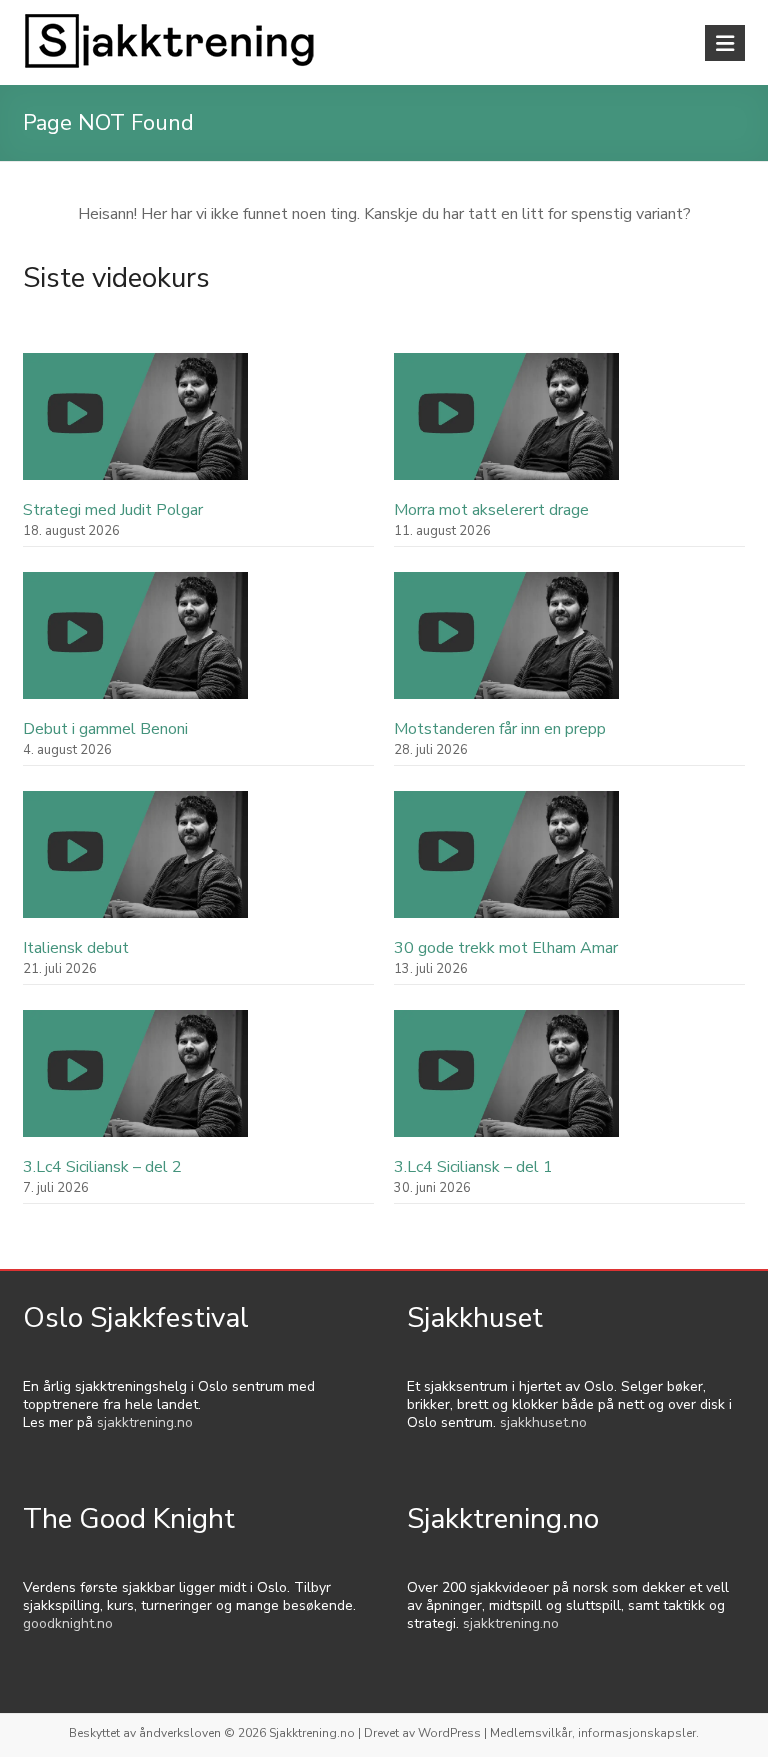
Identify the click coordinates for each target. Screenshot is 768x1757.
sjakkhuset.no (543, 1422)
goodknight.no (68, 1623)
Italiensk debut (76, 948)
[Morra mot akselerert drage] (506, 425)
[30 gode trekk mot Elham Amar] (506, 863)
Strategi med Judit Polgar (113, 510)
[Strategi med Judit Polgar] (135, 425)
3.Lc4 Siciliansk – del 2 (102, 1167)
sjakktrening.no (145, 1422)
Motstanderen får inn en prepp (500, 729)
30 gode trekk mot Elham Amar (506, 948)
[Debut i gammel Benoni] (135, 644)
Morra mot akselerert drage (491, 510)
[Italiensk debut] (135, 863)
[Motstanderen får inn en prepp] (506, 644)
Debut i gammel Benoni (105, 729)
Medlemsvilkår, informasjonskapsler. (594, 1733)
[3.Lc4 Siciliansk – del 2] (135, 1082)
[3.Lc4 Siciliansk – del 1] (506, 1082)
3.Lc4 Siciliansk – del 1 (473, 1167)
